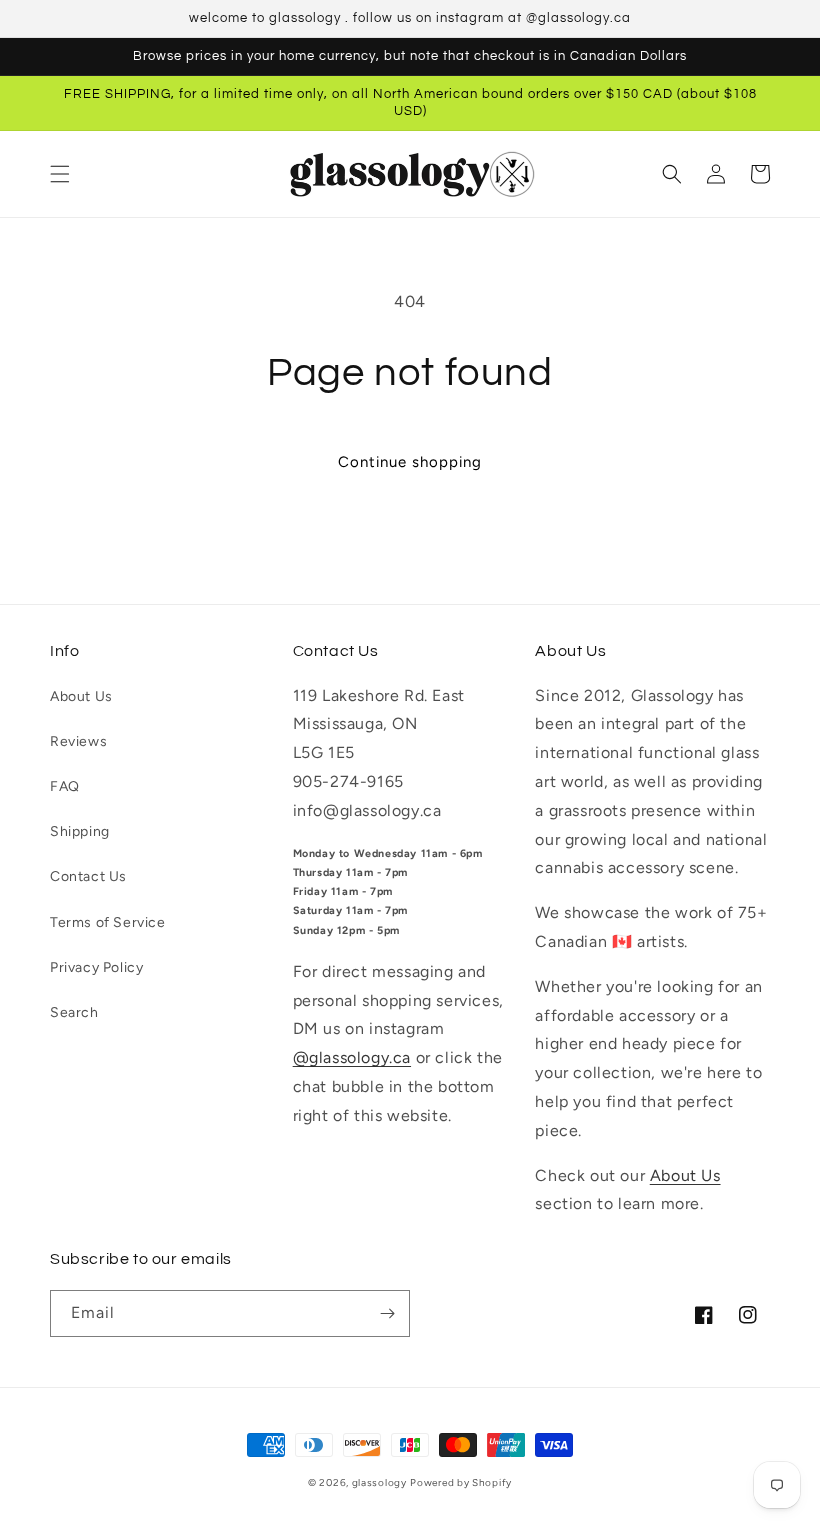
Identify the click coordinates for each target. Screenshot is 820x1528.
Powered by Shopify (461, 1482)
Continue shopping (410, 462)
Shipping (80, 831)
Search (74, 1012)
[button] (60, 174)
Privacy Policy (96, 967)
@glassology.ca (352, 1057)
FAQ (65, 786)
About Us (81, 696)
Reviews (78, 741)
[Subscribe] (387, 1313)
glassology (379, 1482)
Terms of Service (108, 922)
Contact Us (88, 876)
